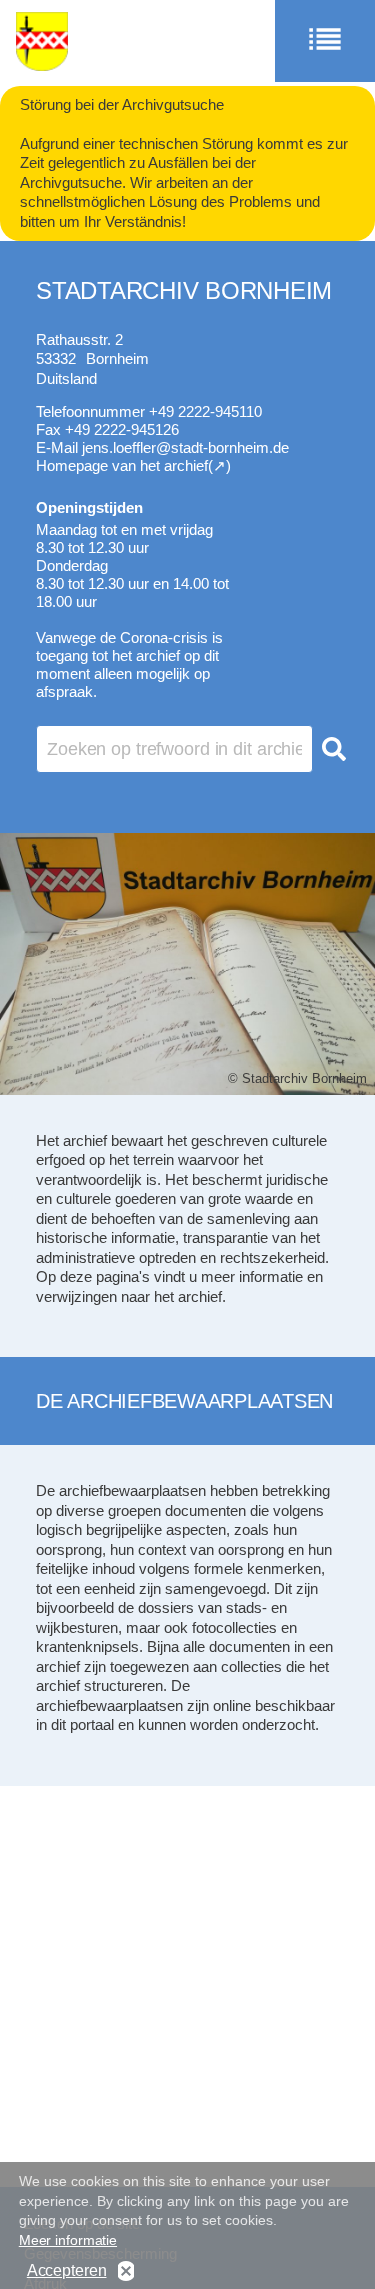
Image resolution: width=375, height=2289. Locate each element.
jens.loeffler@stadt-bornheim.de (185, 447)
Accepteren (67, 2270)
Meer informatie (68, 2240)
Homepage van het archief (122, 465)
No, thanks (126, 2271)
